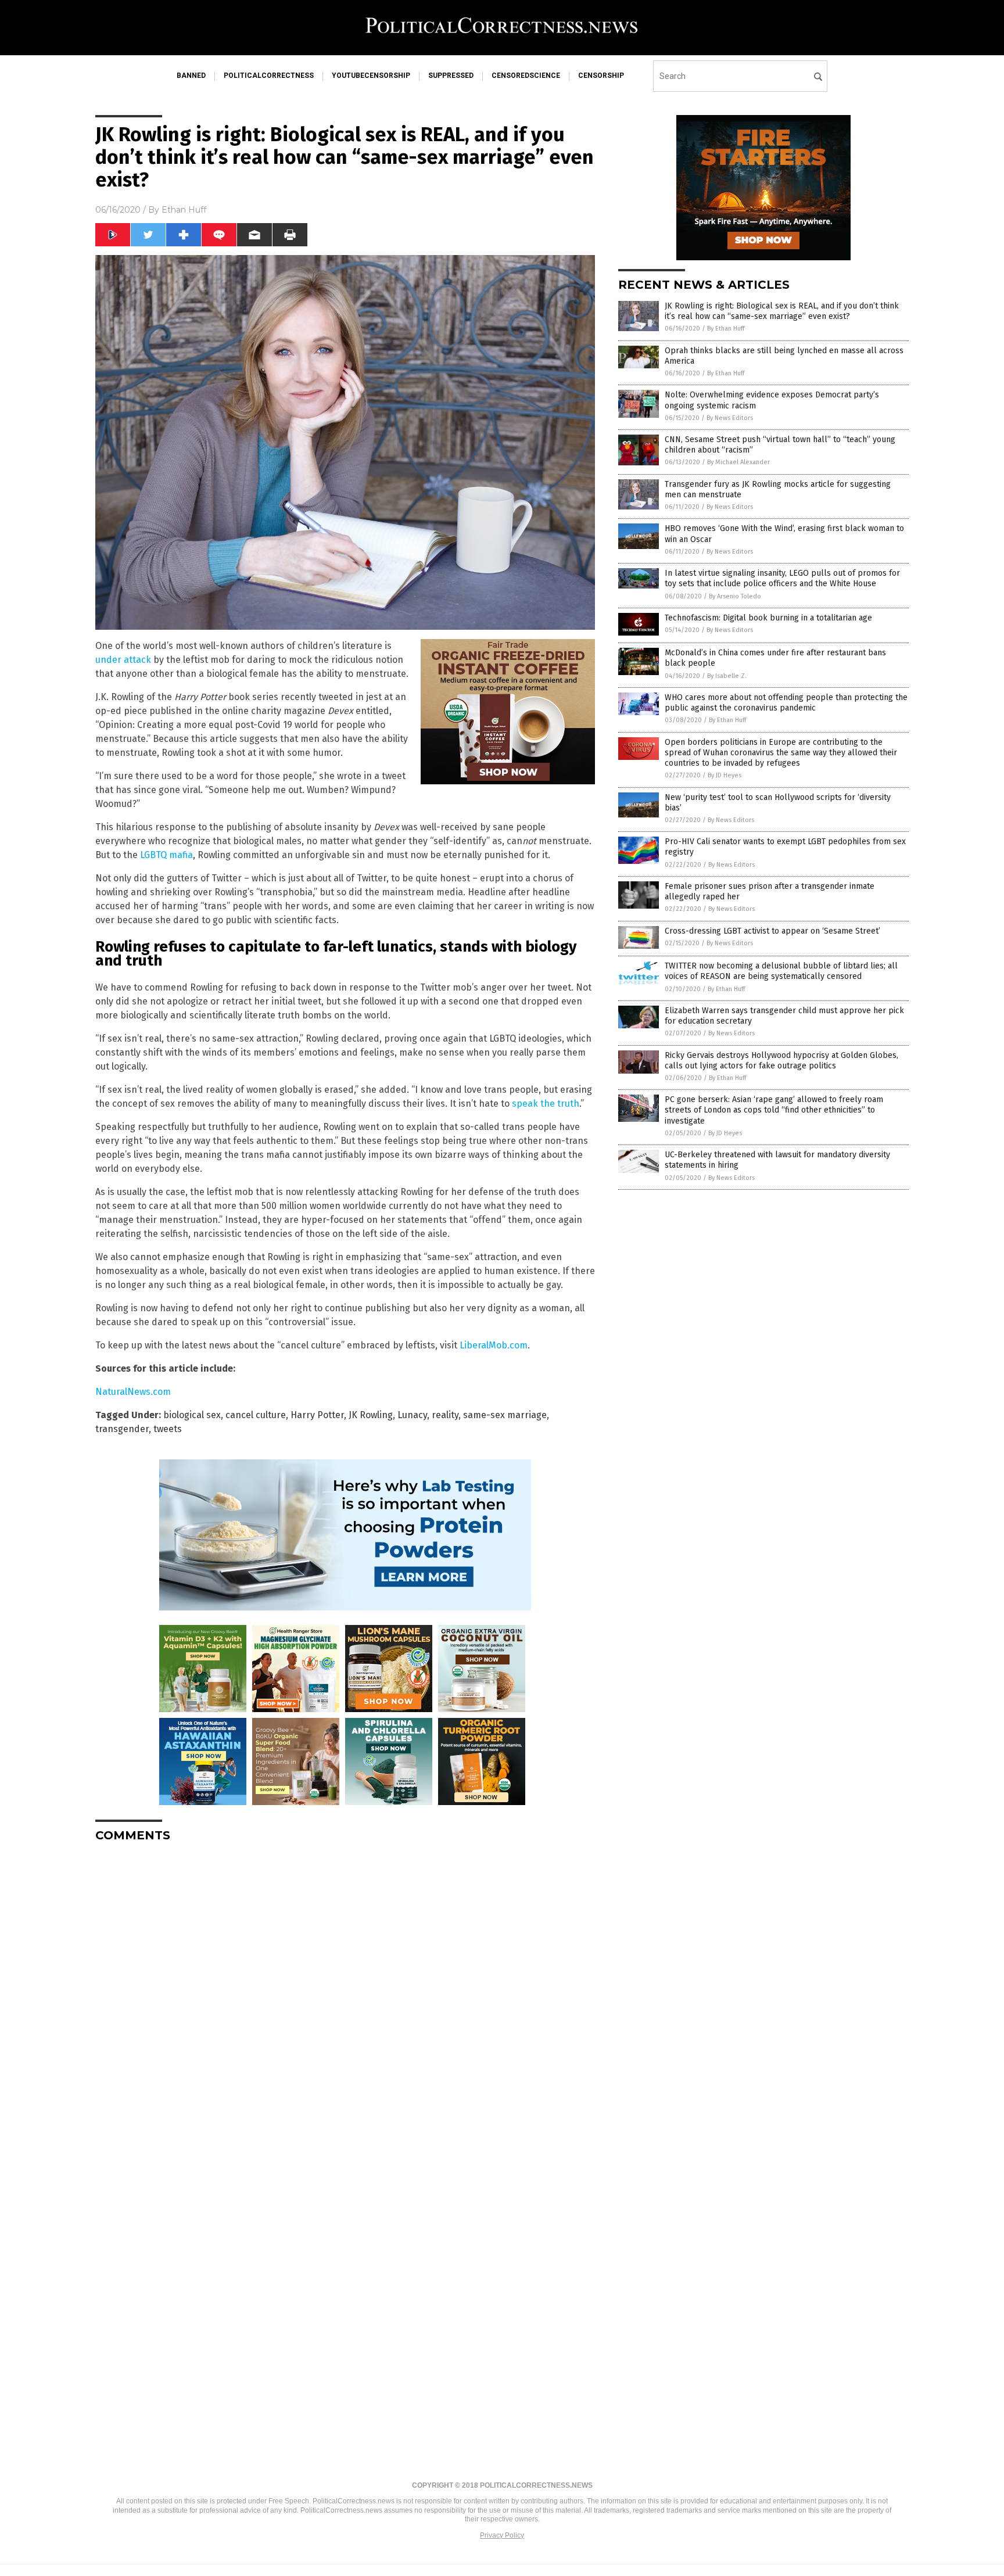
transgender (122, 1429)
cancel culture (256, 1415)
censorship (601, 76)
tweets (168, 1429)
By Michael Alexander (738, 462)
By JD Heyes (725, 775)
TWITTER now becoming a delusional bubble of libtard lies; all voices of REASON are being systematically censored (781, 971)
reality (445, 1415)
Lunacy (412, 1415)
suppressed (451, 76)
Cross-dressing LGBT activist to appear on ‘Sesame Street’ (772, 931)
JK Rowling (371, 1415)
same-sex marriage (505, 1415)
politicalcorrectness (269, 76)
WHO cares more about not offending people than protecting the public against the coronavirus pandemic (786, 703)
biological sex (192, 1415)
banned (191, 76)
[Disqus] (345, 1997)
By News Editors (730, 418)
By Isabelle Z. (727, 676)
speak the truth (546, 1104)
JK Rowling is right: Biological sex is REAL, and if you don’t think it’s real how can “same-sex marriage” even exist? (782, 311)
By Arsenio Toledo (735, 596)
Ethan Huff (184, 210)
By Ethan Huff (726, 329)
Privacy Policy (502, 2535)
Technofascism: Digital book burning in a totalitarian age (768, 618)
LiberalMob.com (494, 1345)
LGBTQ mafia (166, 855)
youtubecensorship (371, 76)
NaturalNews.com (133, 1392)
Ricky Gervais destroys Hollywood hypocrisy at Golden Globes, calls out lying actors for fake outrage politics (781, 1061)
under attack (123, 660)
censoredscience (526, 76)
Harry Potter (317, 1415)
